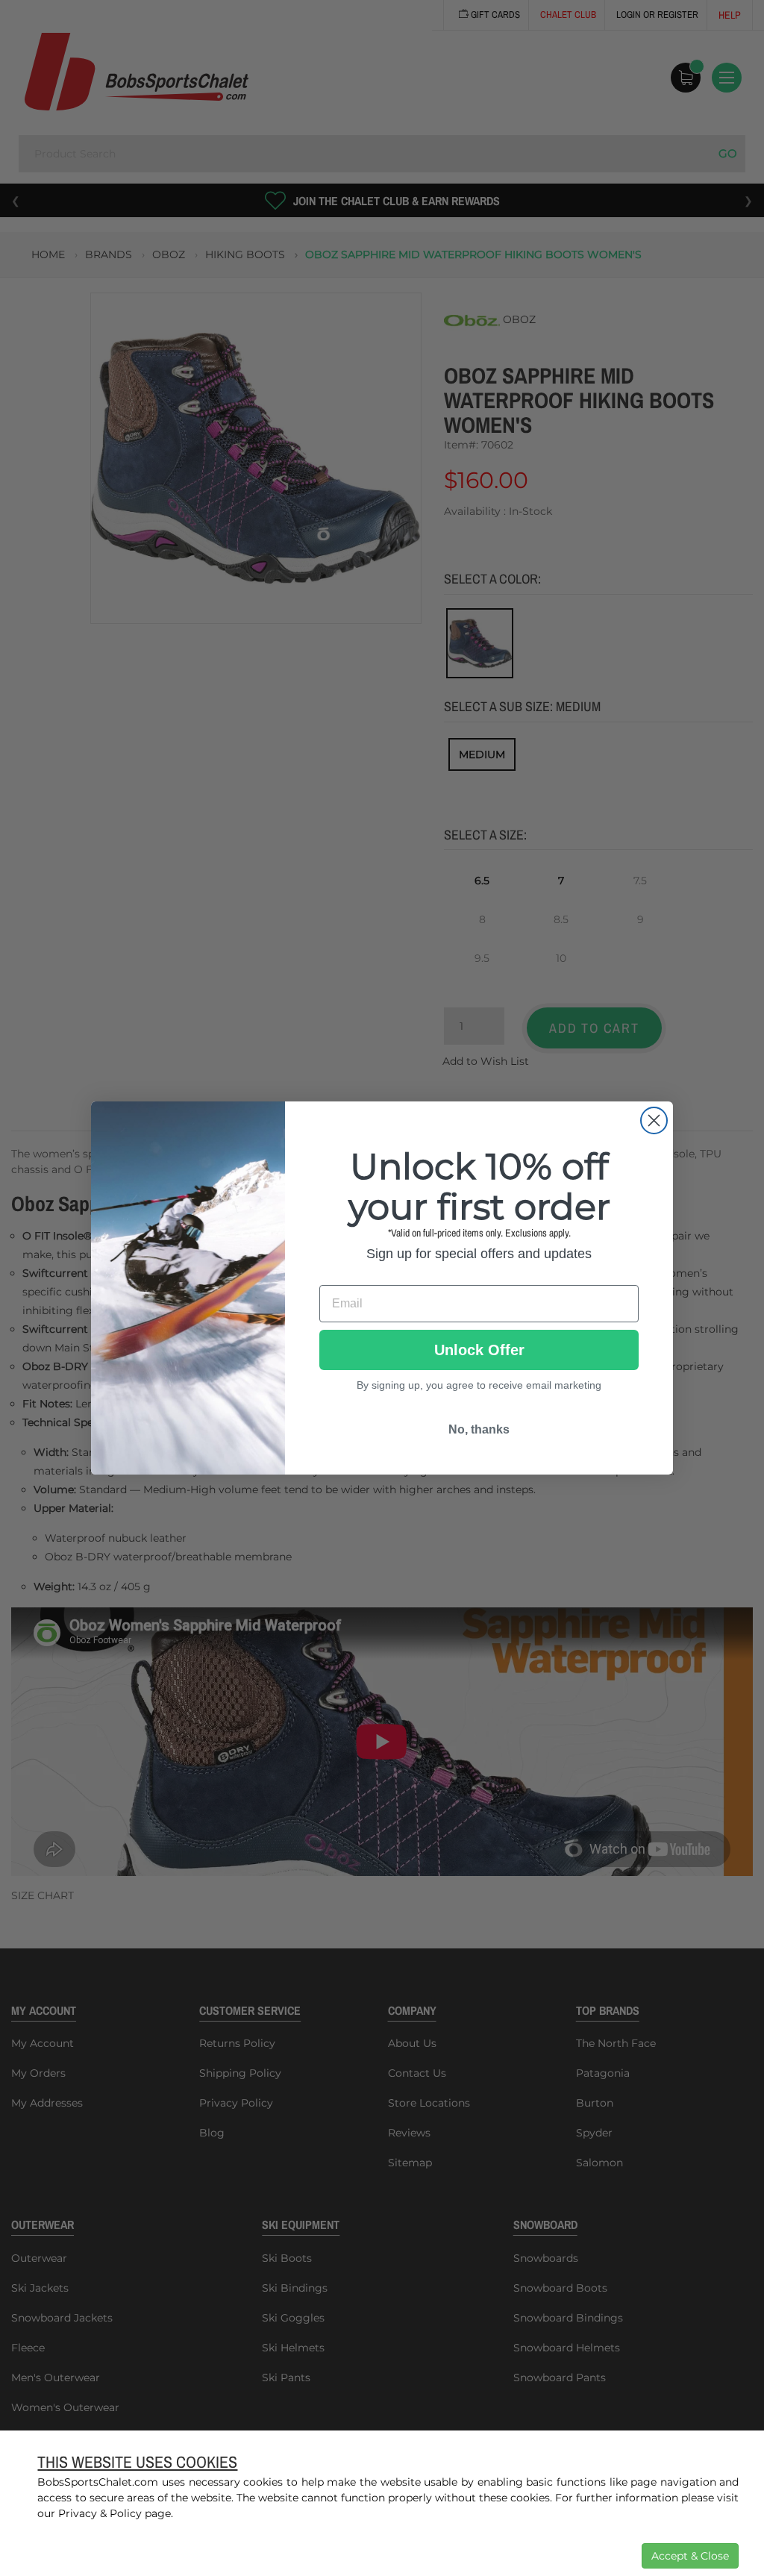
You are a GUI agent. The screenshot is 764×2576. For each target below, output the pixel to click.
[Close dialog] (654, 1120)
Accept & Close (690, 2556)
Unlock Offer (479, 1350)
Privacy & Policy (100, 2513)
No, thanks (479, 1429)
